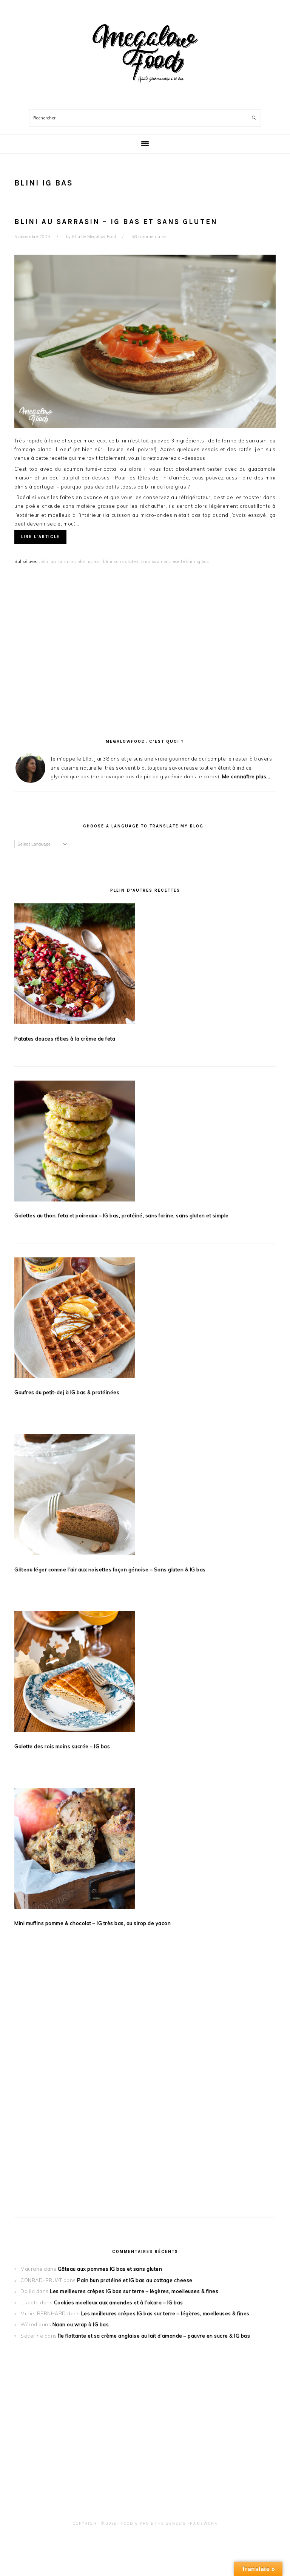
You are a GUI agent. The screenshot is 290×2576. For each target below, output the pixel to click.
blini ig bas (89, 561)
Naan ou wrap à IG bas (81, 2324)
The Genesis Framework (186, 2523)
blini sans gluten (121, 561)
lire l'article (40, 537)
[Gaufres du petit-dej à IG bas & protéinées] (145, 1319)
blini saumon (155, 561)
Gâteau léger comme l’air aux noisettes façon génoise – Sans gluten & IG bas (110, 1569)
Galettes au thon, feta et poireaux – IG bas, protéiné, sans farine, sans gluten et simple (122, 1215)
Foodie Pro (135, 2523)
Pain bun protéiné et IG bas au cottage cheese (135, 2280)
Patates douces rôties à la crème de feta (65, 1039)
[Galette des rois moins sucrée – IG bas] (145, 1673)
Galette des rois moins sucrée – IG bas (62, 1746)
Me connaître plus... (246, 776)
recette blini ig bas (190, 561)
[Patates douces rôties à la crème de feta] (145, 965)
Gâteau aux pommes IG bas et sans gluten (110, 2269)
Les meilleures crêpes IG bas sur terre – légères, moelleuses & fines (134, 2291)
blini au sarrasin (58, 561)
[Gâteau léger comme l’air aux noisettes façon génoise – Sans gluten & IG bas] (145, 1496)
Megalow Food (145, 53)
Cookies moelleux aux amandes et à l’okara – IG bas (119, 2302)
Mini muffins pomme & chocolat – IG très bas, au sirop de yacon (93, 1923)
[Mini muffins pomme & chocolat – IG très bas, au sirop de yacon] (145, 1850)
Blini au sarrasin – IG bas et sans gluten (116, 222)
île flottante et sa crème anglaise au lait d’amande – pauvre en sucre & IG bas (154, 2336)
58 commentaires (150, 237)
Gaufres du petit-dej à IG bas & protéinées (67, 1392)
